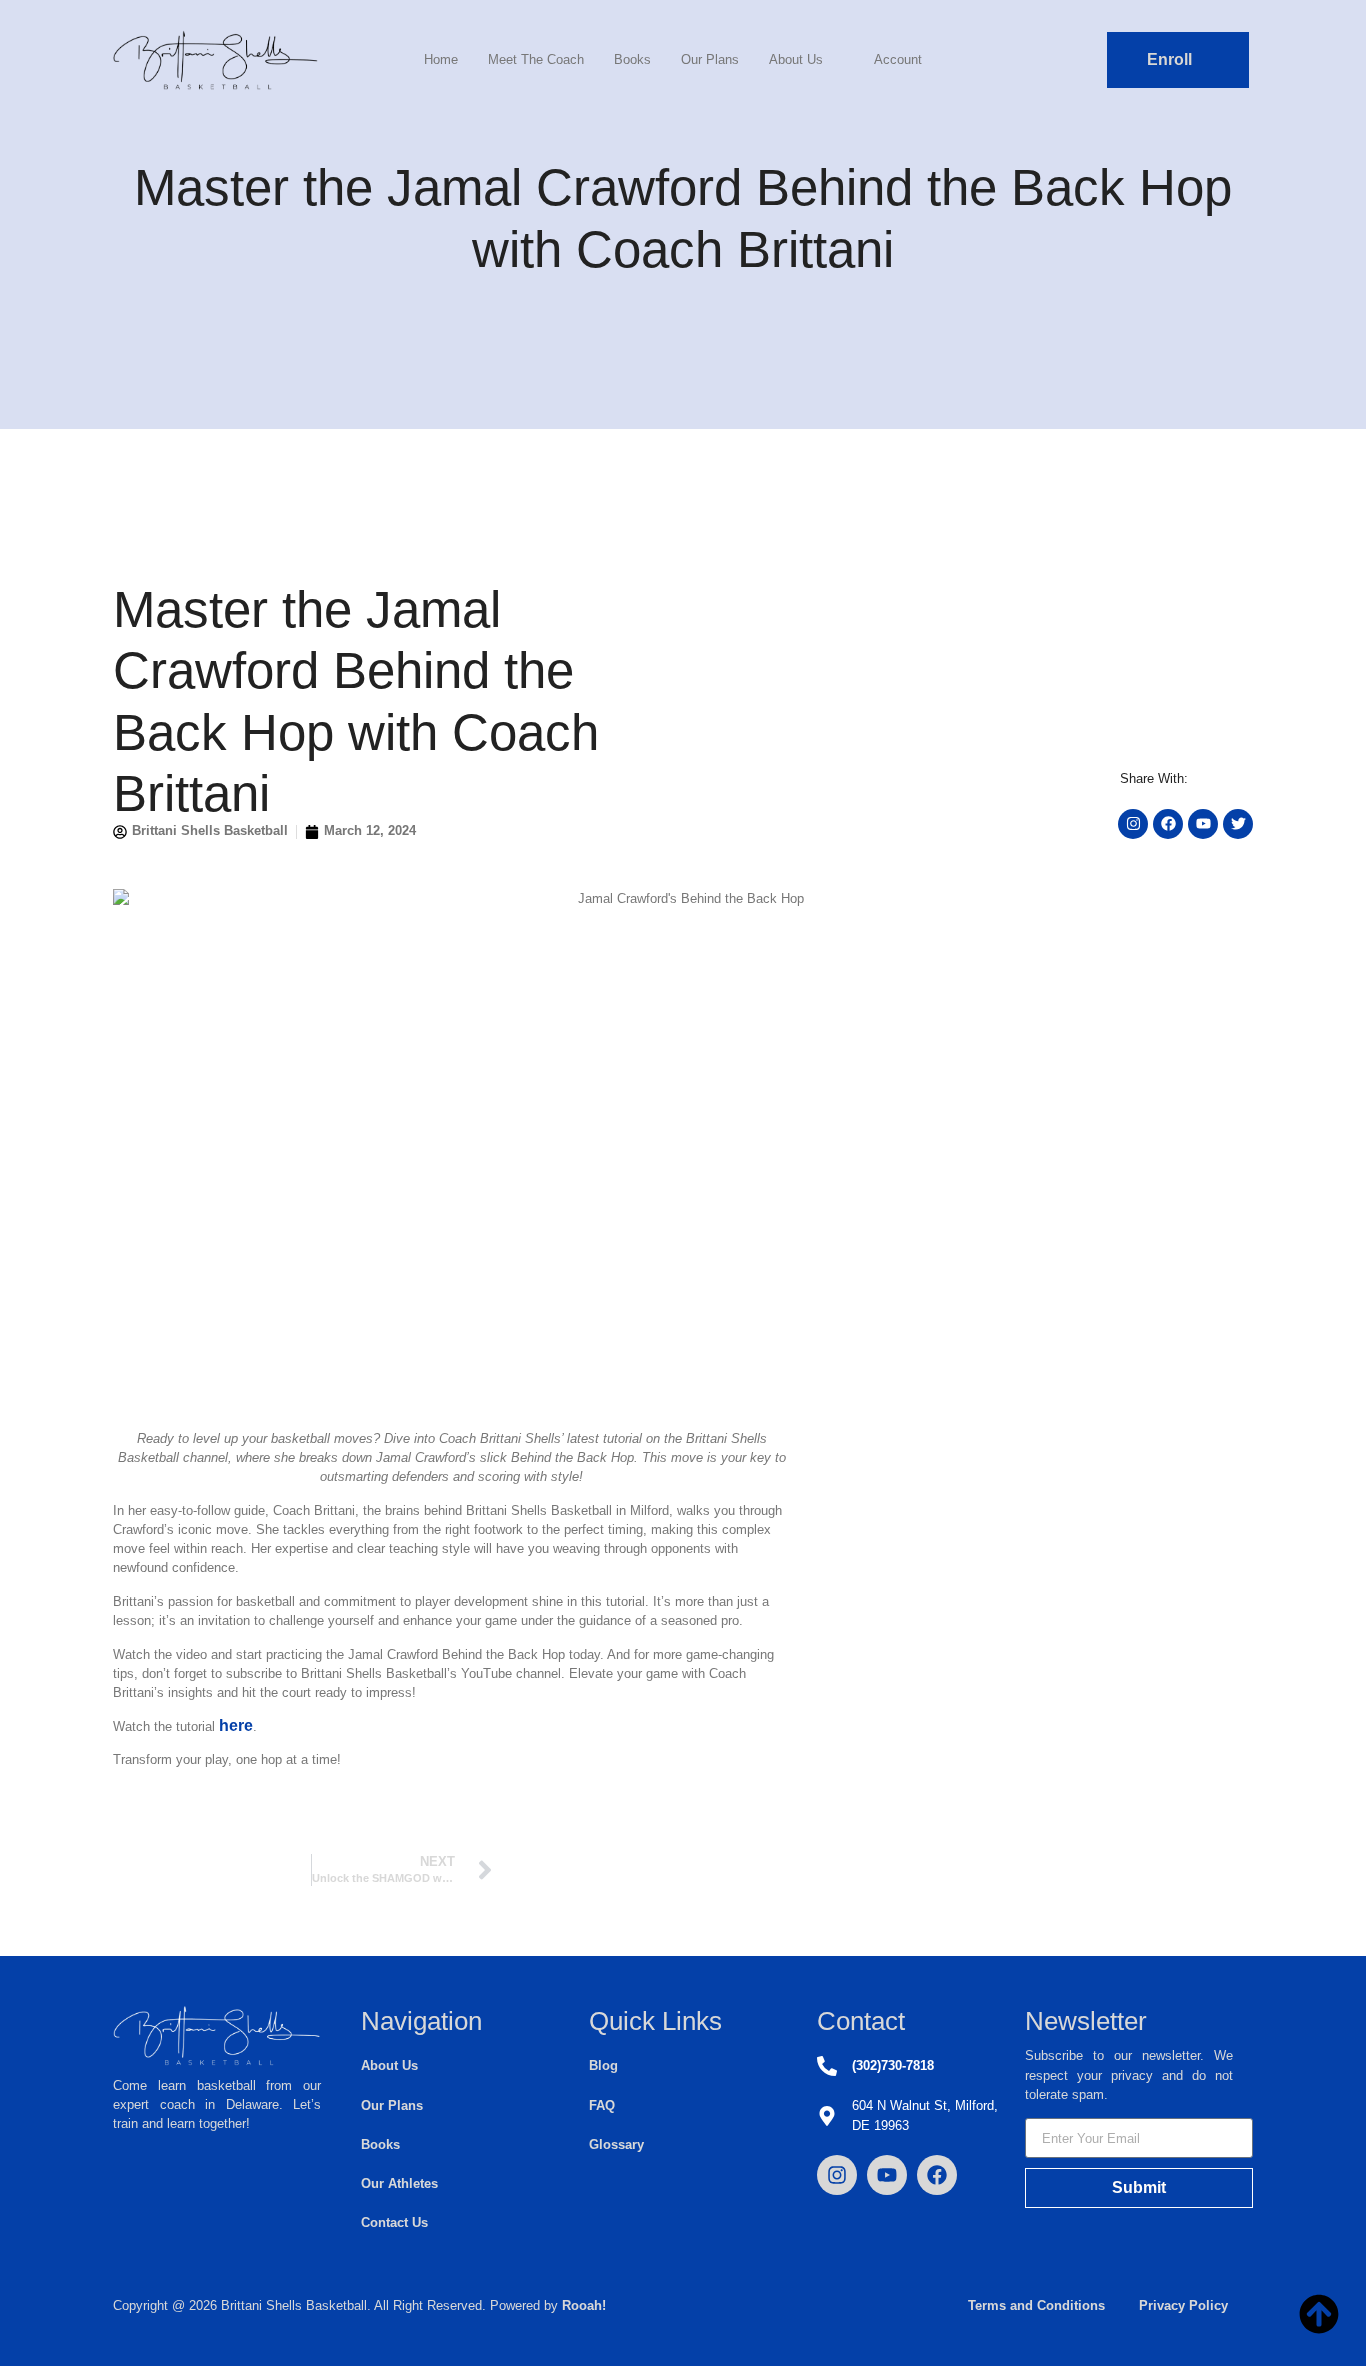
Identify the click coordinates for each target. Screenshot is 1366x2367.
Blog (603, 2065)
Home (441, 59)
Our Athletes (399, 2183)
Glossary (616, 2144)
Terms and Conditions (1036, 2305)
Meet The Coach (536, 59)
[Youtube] (887, 2175)
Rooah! (584, 2305)
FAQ (602, 2105)
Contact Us (394, 2222)
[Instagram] (837, 2175)
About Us (796, 59)
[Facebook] (937, 2175)
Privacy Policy (1183, 2305)
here (236, 1725)
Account (898, 59)
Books (632, 59)
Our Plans (710, 59)
